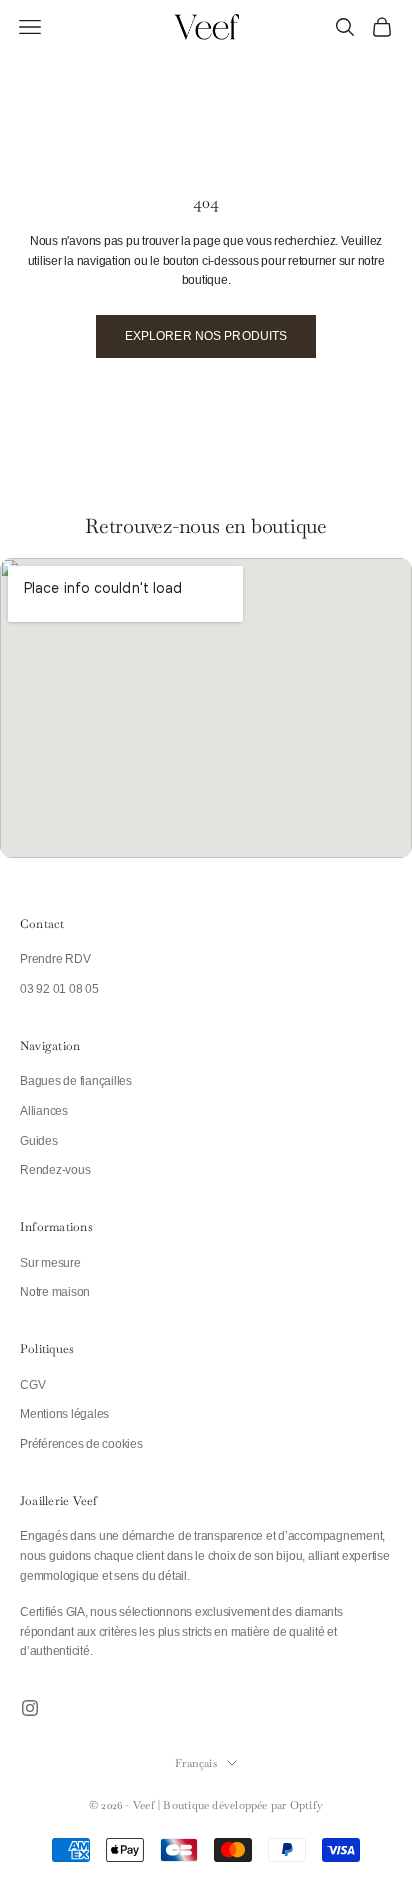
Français (196, 1763)
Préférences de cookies (81, 1444)
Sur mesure (50, 1263)
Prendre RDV (55, 959)
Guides (39, 1141)
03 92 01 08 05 (59, 989)
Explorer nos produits (206, 336)
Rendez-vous (55, 1170)
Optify (306, 1805)
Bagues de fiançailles (76, 1081)
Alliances (44, 1111)
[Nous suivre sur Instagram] (30, 1708)
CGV (32, 1385)
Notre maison (55, 1292)
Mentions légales (64, 1414)
